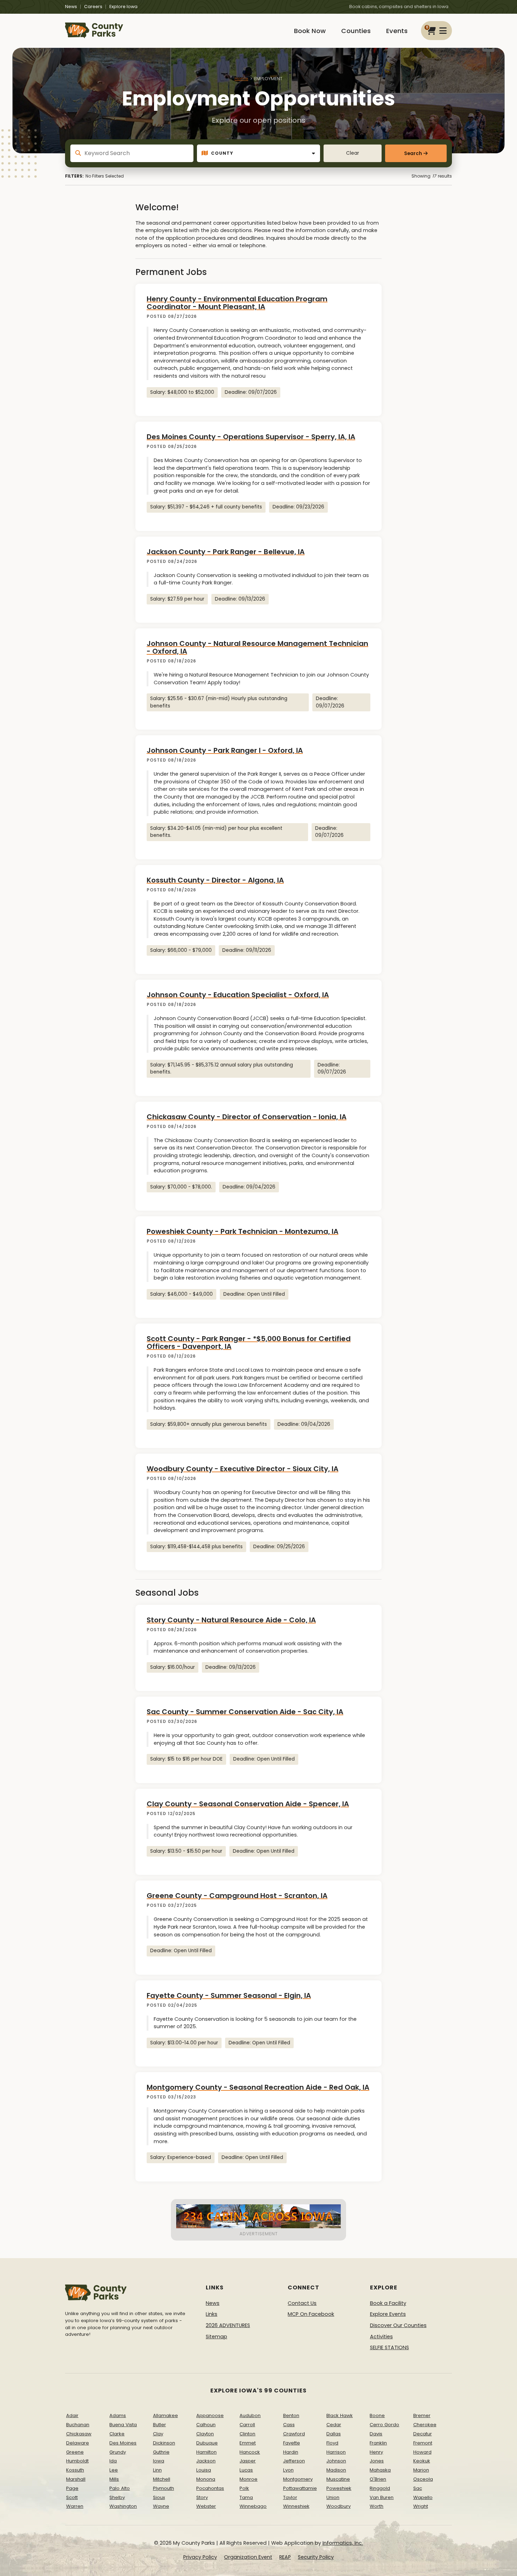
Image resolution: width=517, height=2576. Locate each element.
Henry (376, 2452)
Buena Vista (123, 2425)
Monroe (248, 2479)
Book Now (310, 31)
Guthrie (161, 2452)
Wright (421, 2506)
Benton (291, 2415)
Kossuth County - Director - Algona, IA (215, 880)
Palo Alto (120, 2488)
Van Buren (382, 2497)
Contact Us (302, 2303)
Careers (93, 7)
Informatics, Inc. (343, 2543)
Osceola (423, 2479)
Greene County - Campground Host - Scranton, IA (237, 1896)
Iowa (159, 2461)
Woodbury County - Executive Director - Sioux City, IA (242, 1469)
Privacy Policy (200, 2557)
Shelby (117, 2497)
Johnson (336, 2461)
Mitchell (162, 2479)
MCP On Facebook (311, 2314)
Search (413, 153)
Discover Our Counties (398, 2325)
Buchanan (78, 2425)
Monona (206, 2479)
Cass (289, 2425)
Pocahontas (210, 2488)
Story (202, 2497)
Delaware (78, 2443)
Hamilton (206, 2452)
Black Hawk (340, 2415)
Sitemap (216, 2337)
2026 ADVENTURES (228, 2325)
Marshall (76, 2479)
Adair (72, 2415)
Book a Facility (388, 2303)
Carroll (247, 2425)
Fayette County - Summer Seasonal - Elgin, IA (229, 1995)
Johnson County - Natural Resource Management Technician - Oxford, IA (257, 647)
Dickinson (164, 2443)
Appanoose (210, 2415)
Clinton (247, 2434)
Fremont (423, 2443)
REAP (285, 2557)
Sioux (159, 2497)
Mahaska (380, 2470)
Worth (376, 2506)
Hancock (250, 2452)
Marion (421, 2470)
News (71, 7)
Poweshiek (339, 2488)
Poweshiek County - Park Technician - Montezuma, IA (242, 1231)
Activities (381, 2337)
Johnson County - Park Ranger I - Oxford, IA (225, 750)
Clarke (117, 2434)
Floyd (332, 2443)
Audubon (250, 2415)
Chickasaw (79, 2434)
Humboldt (77, 2461)
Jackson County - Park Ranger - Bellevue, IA (226, 552)
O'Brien (378, 2479)
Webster (206, 2506)
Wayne (161, 2506)
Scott (72, 2497)
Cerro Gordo (384, 2425)
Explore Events (388, 2314)
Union (333, 2497)
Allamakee (165, 2415)
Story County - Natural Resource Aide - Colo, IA (231, 1620)
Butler (159, 2425)
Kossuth (75, 2470)
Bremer (422, 2415)
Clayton (205, 2434)
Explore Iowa (123, 7)
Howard (422, 2452)
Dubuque (207, 2443)
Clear (353, 153)
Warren (75, 2506)
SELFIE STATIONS (390, 2347)
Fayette (292, 2443)
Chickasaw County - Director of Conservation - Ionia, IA (247, 1117)
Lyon (288, 2470)
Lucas (246, 2470)
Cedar (334, 2425)
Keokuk (422, 2461)
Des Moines (123, 2443)
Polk (244, 2488)
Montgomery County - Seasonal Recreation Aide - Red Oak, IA (258, 2087)
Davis (376, 2434)
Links (212, 2314)
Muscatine (338, 2479)
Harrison (336, 2452)
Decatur (423, 2434)
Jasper (248, 2461)
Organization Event (248, 2557)
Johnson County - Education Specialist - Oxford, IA (238, 995)
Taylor (290, 2497)
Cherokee (425, 2425)
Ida (113, 2461)
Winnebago (253, 2506)
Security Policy (316, 2557)
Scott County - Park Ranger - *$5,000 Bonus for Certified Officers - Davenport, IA (249, 1343)
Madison (336, 2470)
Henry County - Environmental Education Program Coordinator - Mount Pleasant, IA (237, 303)
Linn (157, 2470)
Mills (114, 2479)
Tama (246, 2497)
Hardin (291, 2452)
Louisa (204, 2470)
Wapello (423, 2497)
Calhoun (206, 2425)
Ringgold (380, 2488)
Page (72, 2488)
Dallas (334, 2434)
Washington (123, 2506)
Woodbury (339, 2506)
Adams (118, 2415)
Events (397, 31)
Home (241, 79)
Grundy (118, 2452)
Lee (114, 2470)
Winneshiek (296, 2506)
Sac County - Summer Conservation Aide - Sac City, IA (245, 1712)
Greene (75, 2452)
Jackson (206, 2461)
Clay (158, 2434)
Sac (418, 2488)
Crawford (294, 2434)
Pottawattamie (300, 2488)
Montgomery (298, 2479)
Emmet (248, 2443)
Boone (377, 2415)
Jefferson (294, 2461)
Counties (356, 31)
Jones (377, 2461)
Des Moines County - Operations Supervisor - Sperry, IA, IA (251, 437)
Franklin (378, 2443)
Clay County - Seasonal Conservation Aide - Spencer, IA (248, 1804)
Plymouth (164, 2488)
